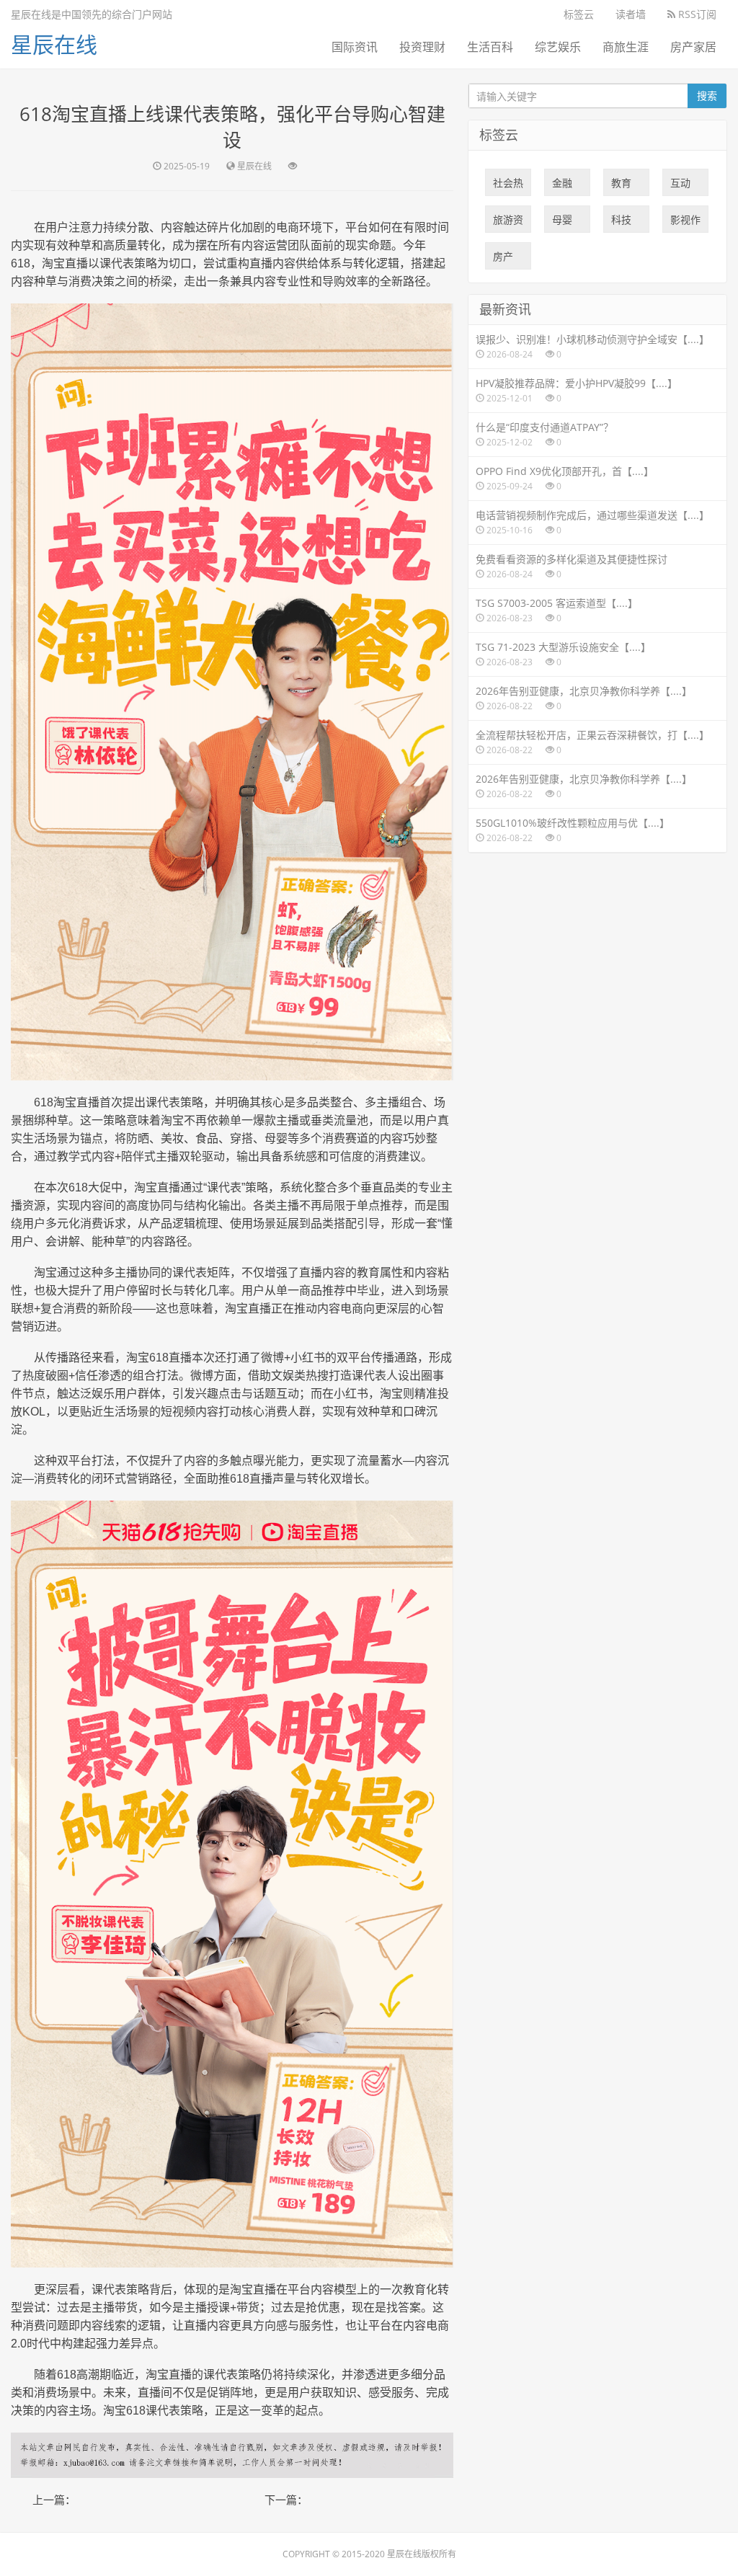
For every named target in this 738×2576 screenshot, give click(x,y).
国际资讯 (355, 47)
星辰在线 (54, 44)
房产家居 (693, 47)
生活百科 (490, 47)
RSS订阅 (696, 14)
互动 (680, 186)
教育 (621, 186)
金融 (562, 186)
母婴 (562, 223)
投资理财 (422, 47)
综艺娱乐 (558, 47)
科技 (621, 223)
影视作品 (685, 223)
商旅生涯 (626, 47)
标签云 (579, 14)
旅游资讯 (508, 223)
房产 (503, 259)
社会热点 (508, 186)
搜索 (707, 96)
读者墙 (631, 14)
